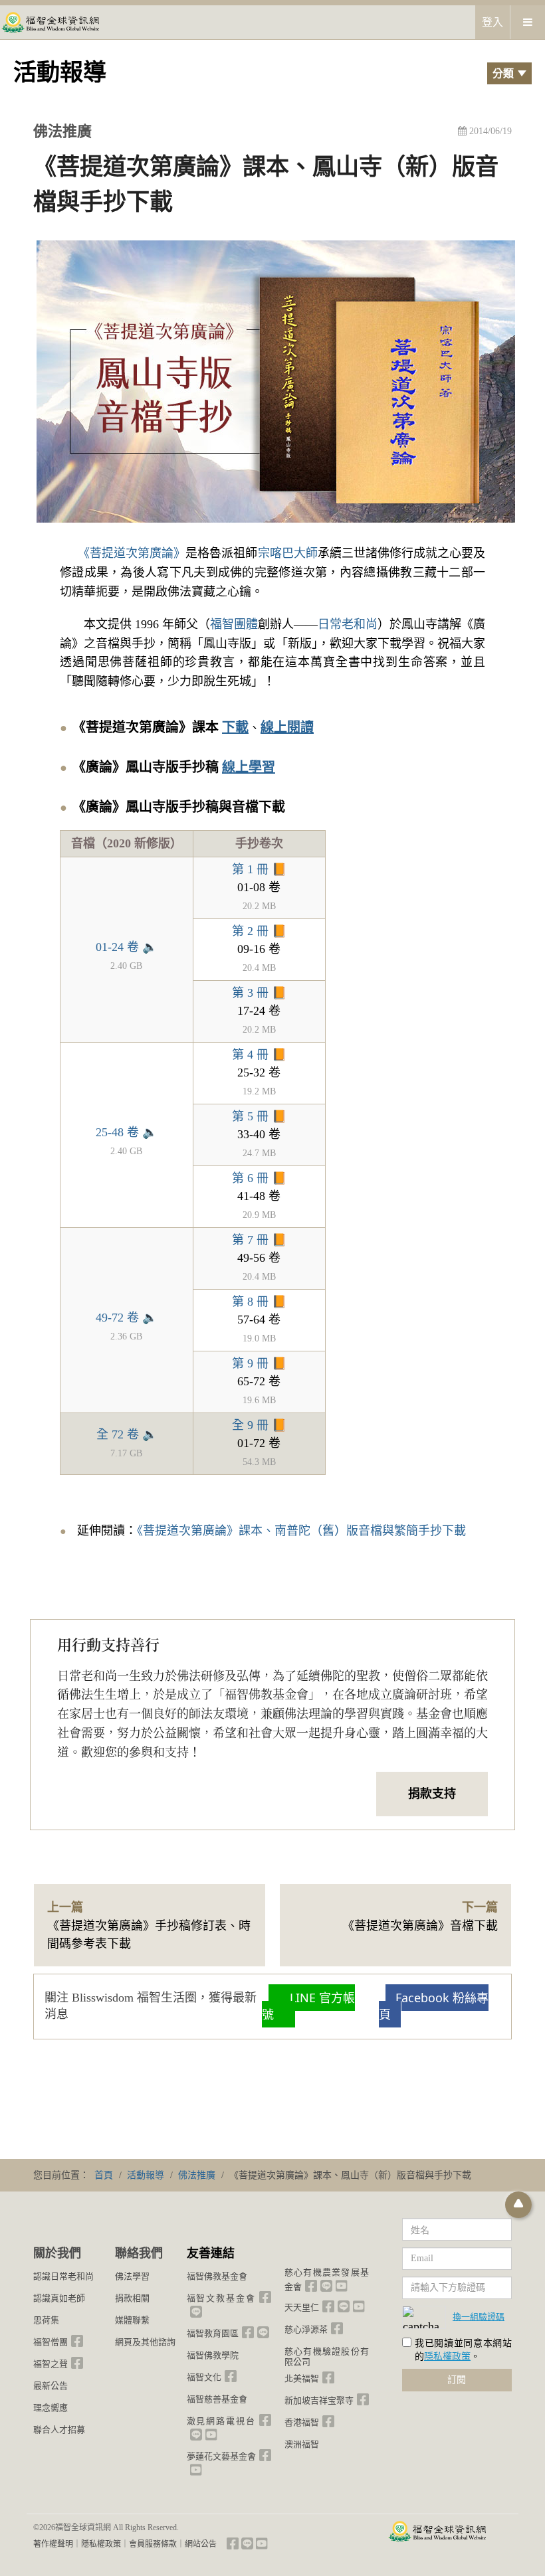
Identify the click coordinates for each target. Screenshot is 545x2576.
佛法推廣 (62, 131)
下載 (235, 727)
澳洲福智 (302, 2444)
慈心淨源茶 (306, 2329)
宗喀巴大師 (288, 553)
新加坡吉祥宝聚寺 (319, 2400)
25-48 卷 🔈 (126, 1132)
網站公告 (201, 2544)
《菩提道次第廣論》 (135, 553)
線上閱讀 (287, 727)
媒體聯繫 (132, 2320)
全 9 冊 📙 (259, 1425)
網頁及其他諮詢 (145, 2342)
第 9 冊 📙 (259, 1363)
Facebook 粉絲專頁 (434, 2006)
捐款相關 (132, 2298)
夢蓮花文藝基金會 (221, 2456)
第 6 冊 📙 (259, 1178)
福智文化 (204, 2377)
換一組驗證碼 (479, 2316)
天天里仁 (302, 2307)
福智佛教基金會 (217, 2276)
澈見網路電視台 (221, 2421)
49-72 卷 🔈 (126, 1318)
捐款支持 (432, 1794)
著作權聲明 (53, 2544)
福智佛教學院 (213, 2355)
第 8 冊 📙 (259, 1302)
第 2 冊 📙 (259, 931)
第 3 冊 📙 (259, 993)
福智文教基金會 (221, 2298)
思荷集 (46, 2320)
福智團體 (234, 624)
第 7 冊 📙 (259, 1240)
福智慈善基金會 (217, 2399)
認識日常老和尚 (63, 2276)
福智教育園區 (213, 2333)
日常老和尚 (348, 624)
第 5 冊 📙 (259, 1116)
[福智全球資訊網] (50, 22)
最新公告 (51, 2386)
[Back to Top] (518, 2205)
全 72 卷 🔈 (127, 1434)
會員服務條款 (153, 2544)
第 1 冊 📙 (259, 869)
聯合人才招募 (59, 2430)
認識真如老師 (59, 2298)
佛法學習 (132, 2276)
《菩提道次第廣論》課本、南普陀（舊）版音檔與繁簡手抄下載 (301, 1531)
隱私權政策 (447, 2357)
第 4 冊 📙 (259, 1055)
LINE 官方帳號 (308, 2006)
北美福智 (302, 2378)
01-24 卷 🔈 (126, 947)
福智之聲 (51, 2364)
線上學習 (249, 767)
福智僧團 (51, 2342)
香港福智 (302, 2422)
